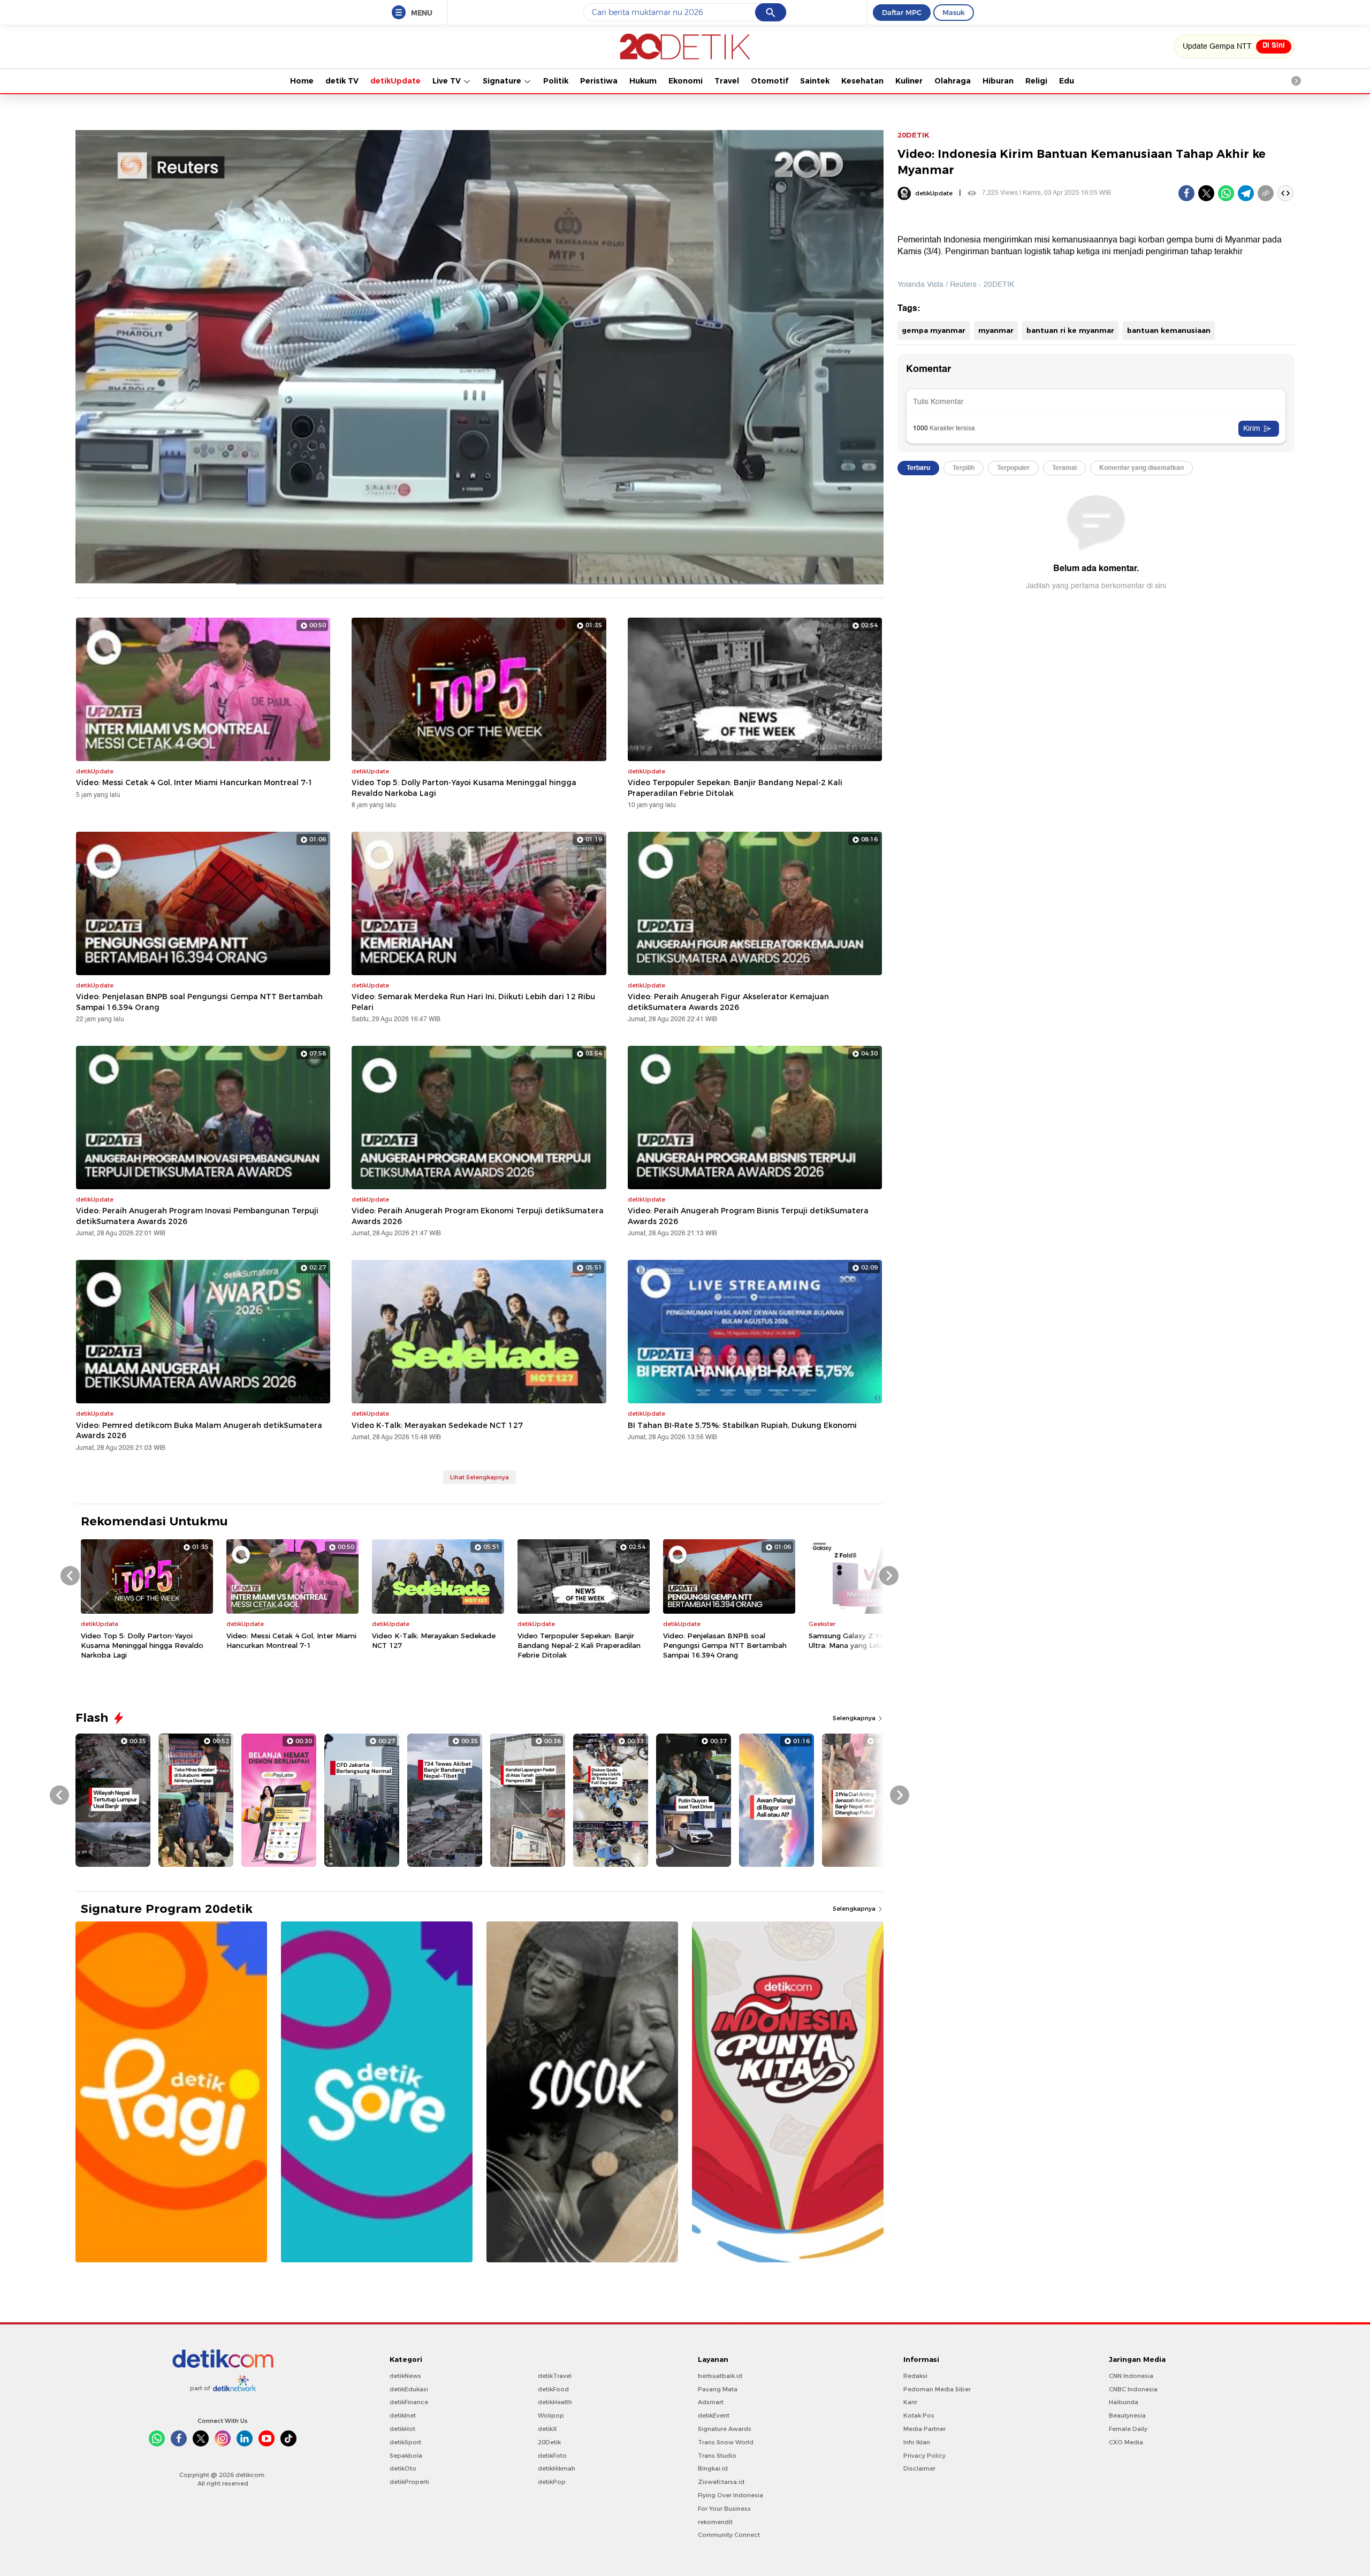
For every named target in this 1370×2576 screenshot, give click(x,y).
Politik (556, 81)
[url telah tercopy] (1266, 193)
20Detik (549, 2442)
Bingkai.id (713, 2468)
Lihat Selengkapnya (479, 1477)
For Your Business (724, 2509)
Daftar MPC (902, 12)
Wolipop (551, 2415)
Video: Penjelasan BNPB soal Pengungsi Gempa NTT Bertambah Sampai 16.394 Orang (199, 1002)
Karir (910, 2402)
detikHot (402, 2429)
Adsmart (711, 2402)
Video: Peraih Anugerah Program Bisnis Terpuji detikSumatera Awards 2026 (748, 1216)
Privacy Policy (924, 2456)
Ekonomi (686, 81)
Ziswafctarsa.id (721, 2482)
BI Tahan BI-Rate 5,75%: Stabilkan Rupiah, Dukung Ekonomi (742, 1425)
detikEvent (714, 2415)
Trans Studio (717, 2456)
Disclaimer (919, 2468)
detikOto (403, 2468)
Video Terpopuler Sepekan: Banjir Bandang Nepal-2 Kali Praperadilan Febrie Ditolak (735, 788)
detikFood (553, 2389)
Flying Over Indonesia (730, 2495)
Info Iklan (917, 2442)
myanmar (996, 330)
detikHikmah (557, 2468)
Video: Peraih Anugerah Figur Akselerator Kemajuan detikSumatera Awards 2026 (728, 1002)
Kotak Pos (919, 2415)
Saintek (815, 81)
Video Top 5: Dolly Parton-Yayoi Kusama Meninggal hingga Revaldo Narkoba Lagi (464, 788)
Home (302, 81)
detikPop (552, 2482)
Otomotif (770, 81)
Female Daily (1128, 2429)
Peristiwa (599, 81)
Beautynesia (1127, 2415)
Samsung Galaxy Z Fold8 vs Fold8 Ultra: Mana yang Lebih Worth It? (868, 1640)
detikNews (405, 2376)
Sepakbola (406, 2456)
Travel (727, 81)
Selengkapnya (855, 1718)
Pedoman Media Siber (937, 2389)
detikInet (403, 2415)
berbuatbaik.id (720, 2376)
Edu (1067, 81)
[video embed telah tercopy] (1285, 193)
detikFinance (409, 2402)
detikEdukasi (409, 2389)
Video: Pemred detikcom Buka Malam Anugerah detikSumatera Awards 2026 (199, 1431)
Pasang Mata (718, 2389)
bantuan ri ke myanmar (1070, 330)
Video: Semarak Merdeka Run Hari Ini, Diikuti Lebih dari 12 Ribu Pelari (473, 1002)
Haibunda (1124, 2402)
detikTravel (555, 2376)
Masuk (954, 12)
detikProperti (409, 2482)
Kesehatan (862, 81)
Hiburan (998, 81)
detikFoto (552, 2456)
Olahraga (953, 81)
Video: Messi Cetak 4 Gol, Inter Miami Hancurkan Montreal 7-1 (195, 782)
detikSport (405, 2442)
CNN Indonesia (1131, 2376)
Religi (1036, 81)
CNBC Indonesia (1133, 2389)
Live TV (448, 81)
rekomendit (715, 2522)
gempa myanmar (934, 330)
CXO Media (1126, 2442)
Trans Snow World (726, 2442)
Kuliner (909, 81)
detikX (547, 2429)
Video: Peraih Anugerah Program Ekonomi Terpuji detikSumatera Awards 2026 (478, 1216)
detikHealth (555, 2402)
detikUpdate (395, 81)
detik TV (342, 81)
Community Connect (729, 2535)
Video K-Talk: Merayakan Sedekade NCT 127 (437, 1425)
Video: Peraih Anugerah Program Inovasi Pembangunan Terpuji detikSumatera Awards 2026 (197, 1216)
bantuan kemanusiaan (1169, 330)
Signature (503, 81)
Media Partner (924, 2429)
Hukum (643, 81)
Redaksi (915, 2376)
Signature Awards (725, 2429)
